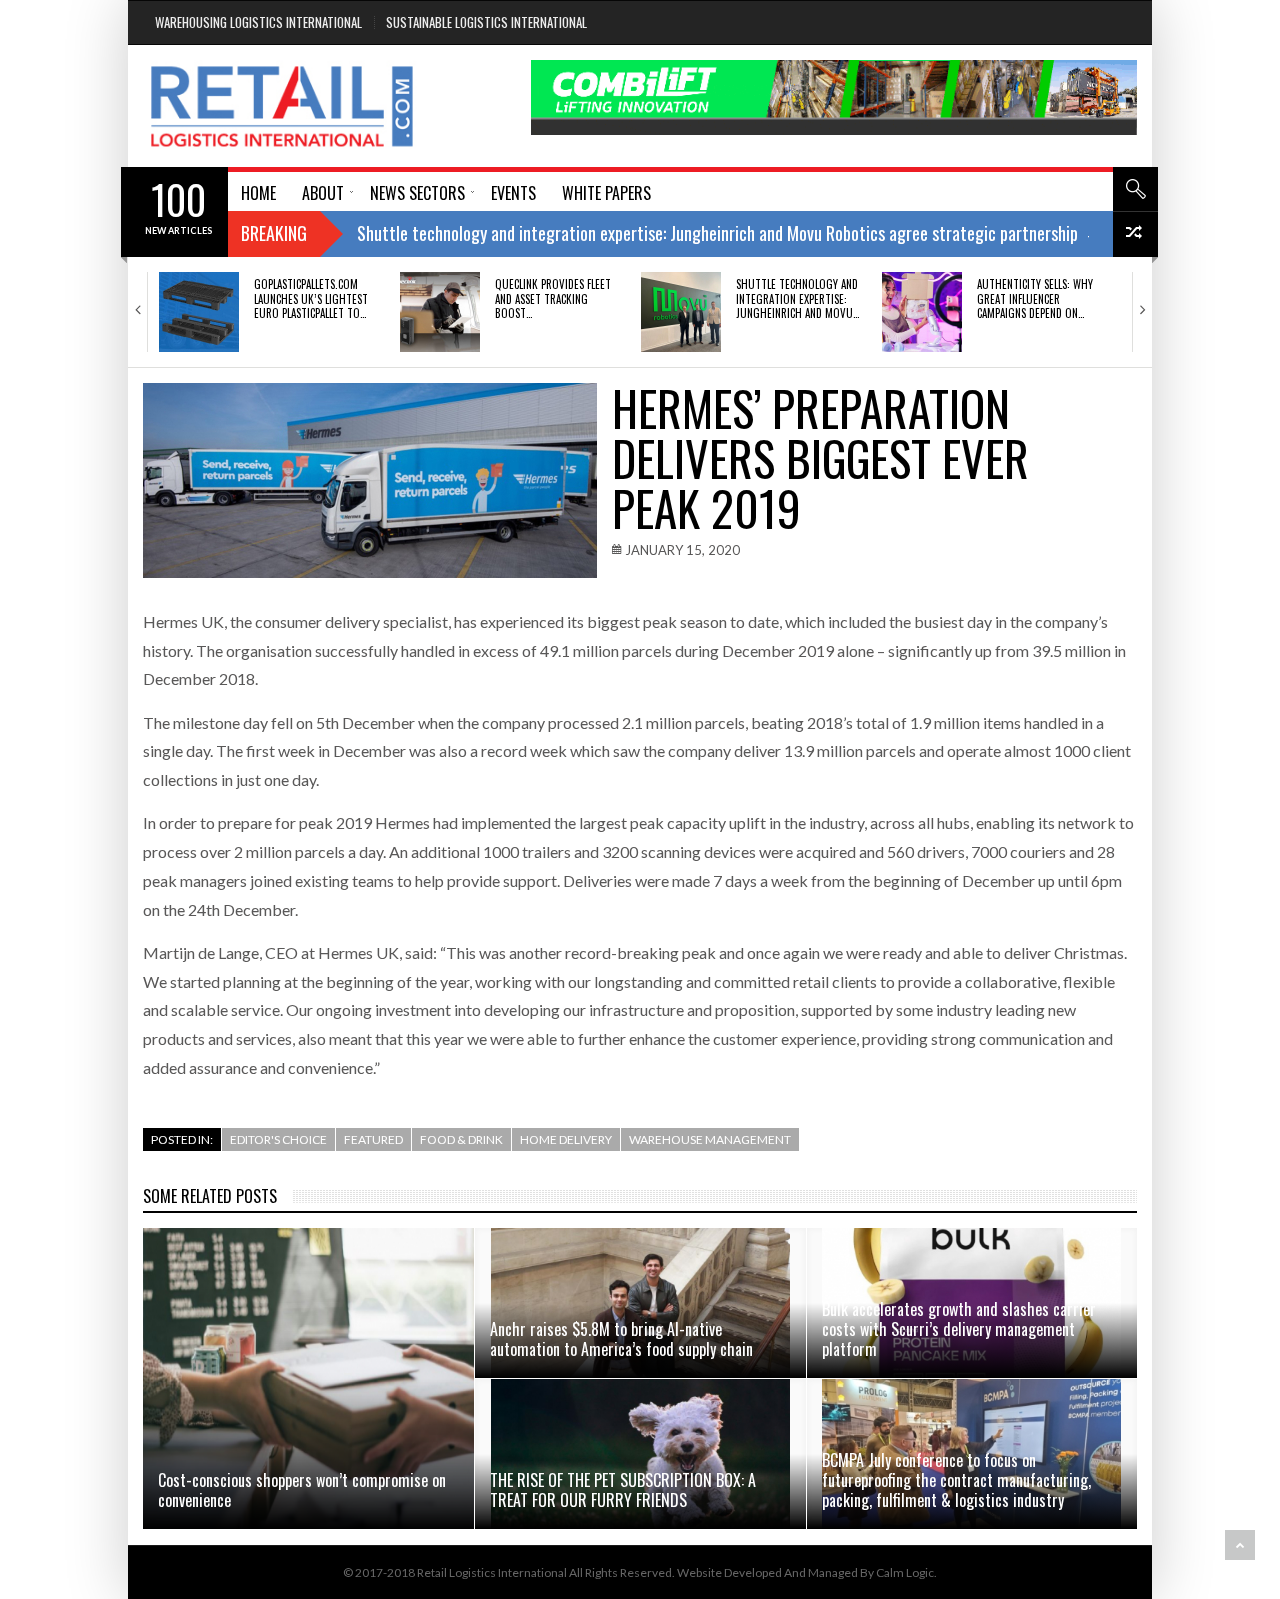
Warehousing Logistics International (258, 22)
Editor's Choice (278, 1139)
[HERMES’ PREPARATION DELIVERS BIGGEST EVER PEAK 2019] (370, 480)
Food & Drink (461, 1139)
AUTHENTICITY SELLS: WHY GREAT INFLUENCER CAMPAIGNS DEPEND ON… (1035, 298)
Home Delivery (566, 1139)
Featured (373, 1139)
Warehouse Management (710, 1139)
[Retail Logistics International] (281, 106)
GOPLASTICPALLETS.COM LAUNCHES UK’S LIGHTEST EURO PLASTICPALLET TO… (311, 298)
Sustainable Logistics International (486, 22)
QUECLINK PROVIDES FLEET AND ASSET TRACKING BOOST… (553, 298)
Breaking (274, 233)
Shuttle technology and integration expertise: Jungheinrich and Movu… (797, 298)
